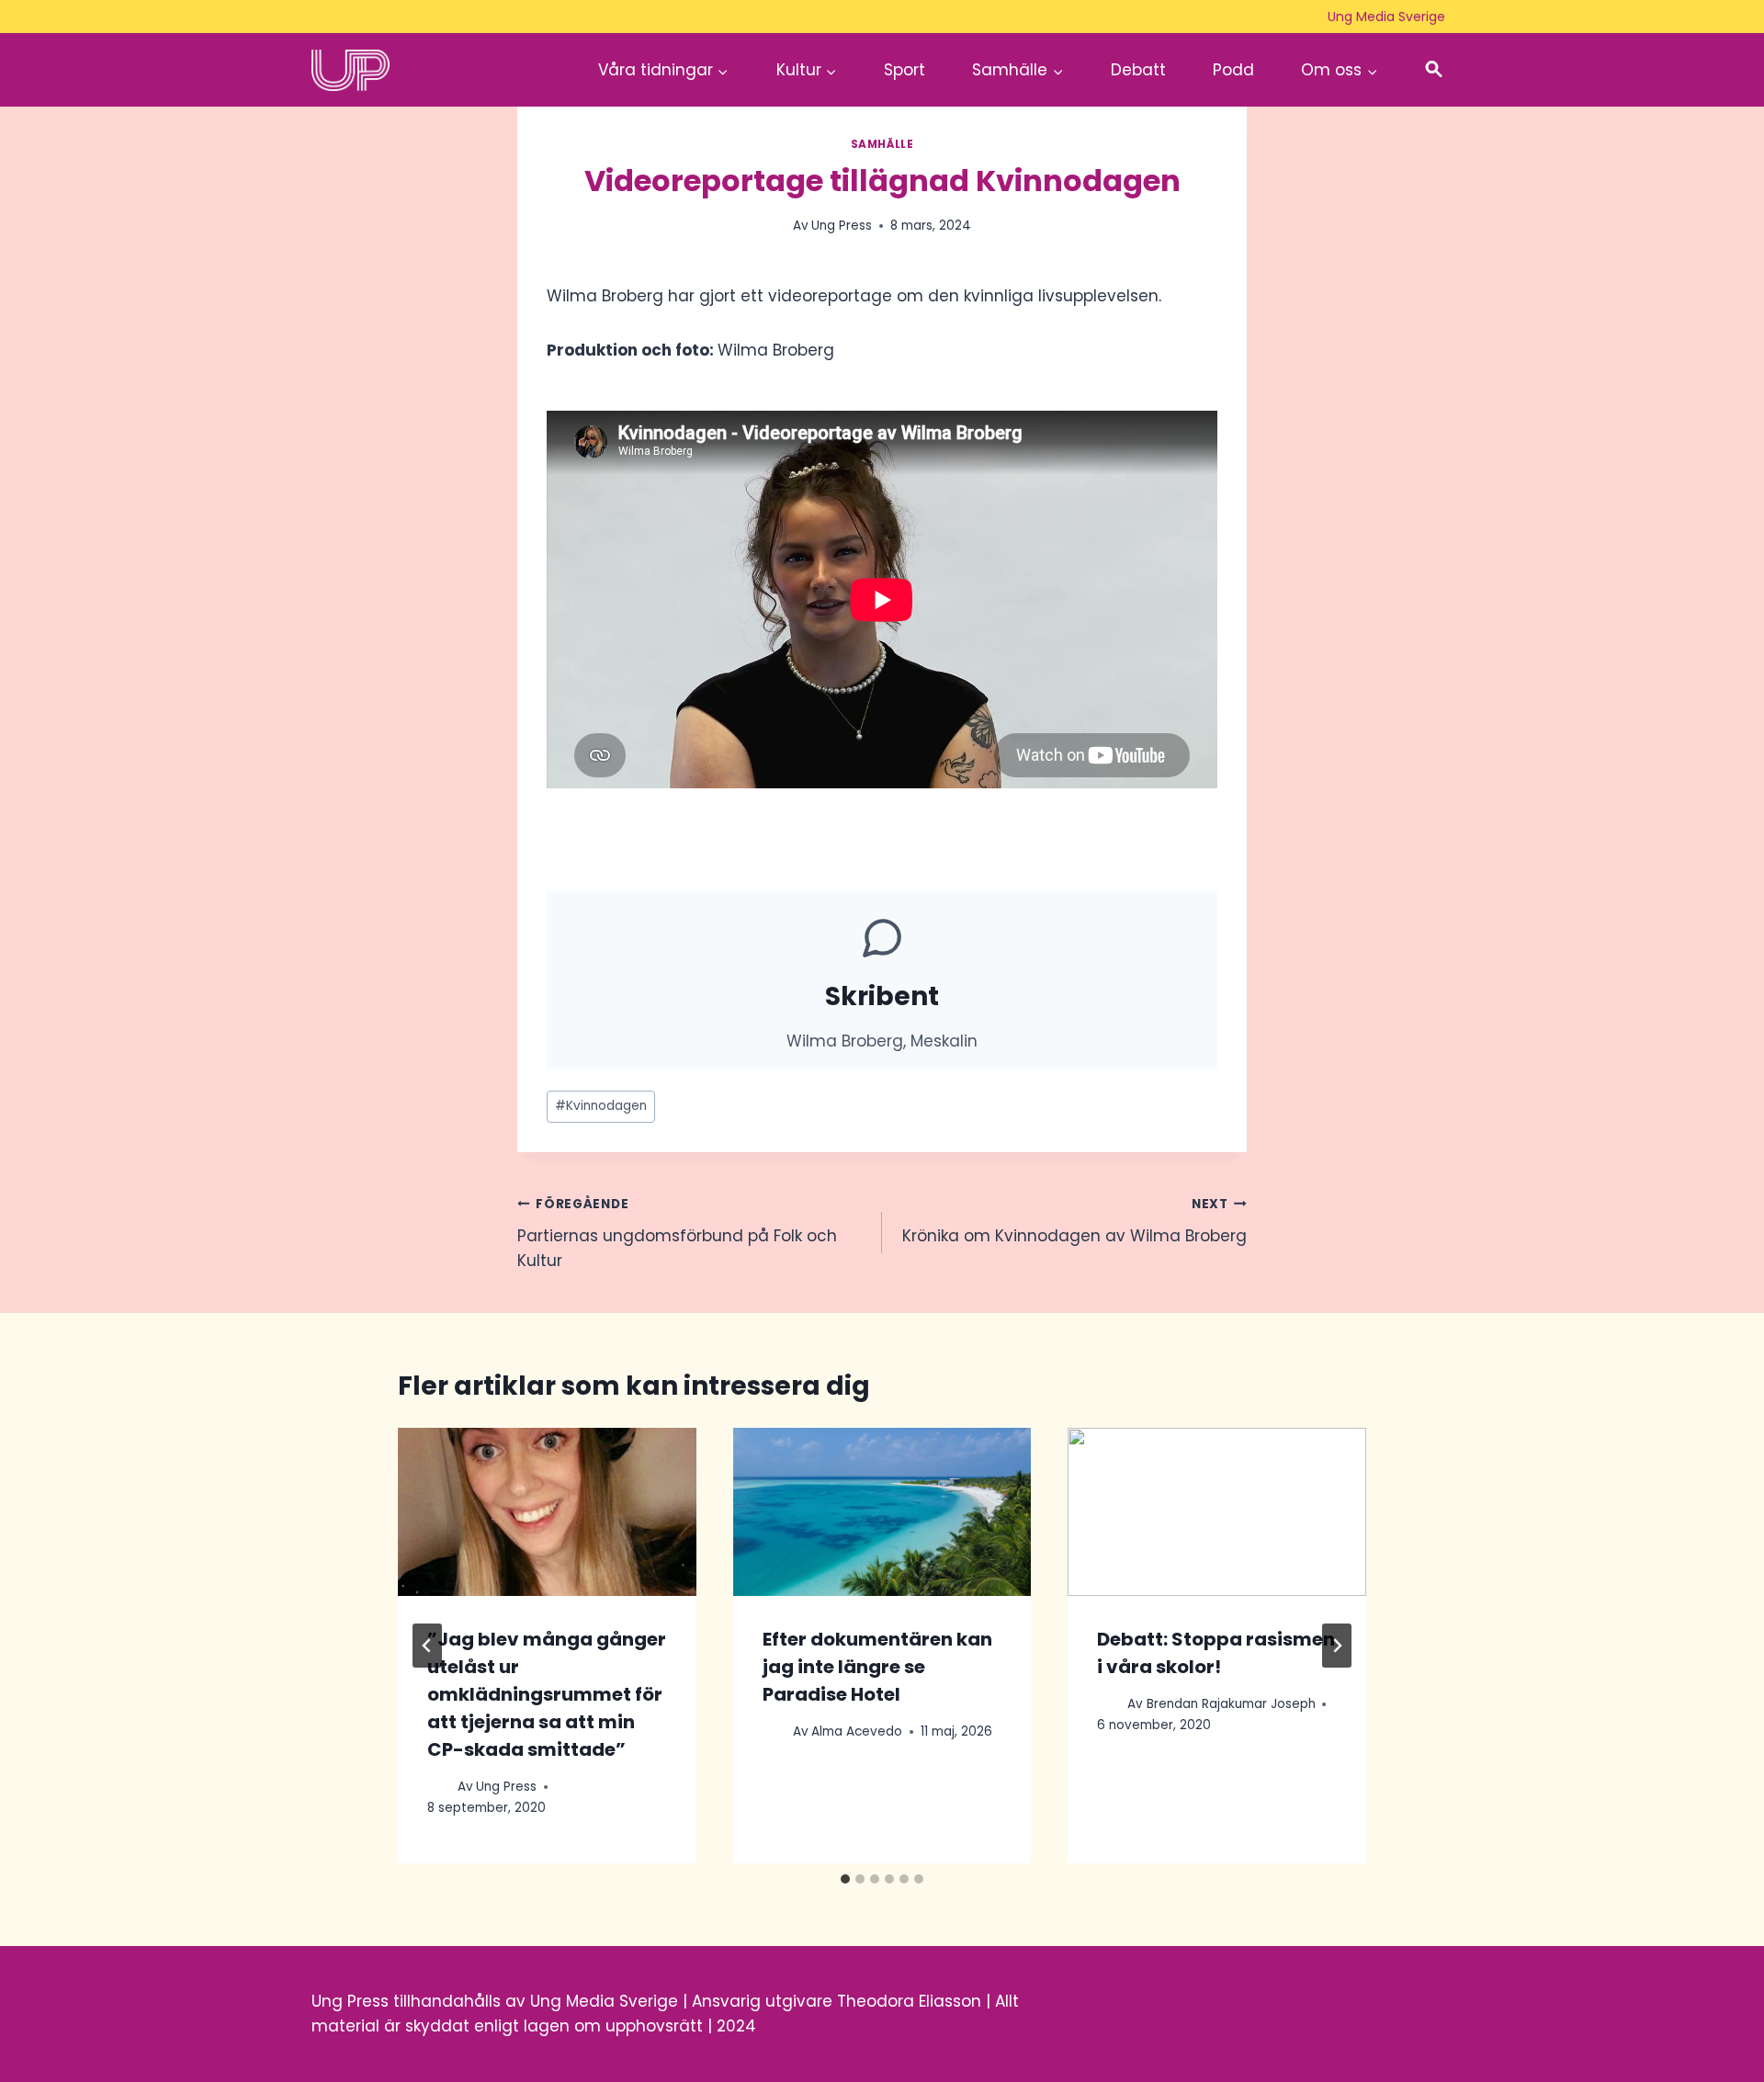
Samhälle (882, 144)
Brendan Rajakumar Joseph (1231, 1704)
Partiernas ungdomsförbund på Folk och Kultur (677, 1233)
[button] (1434, 70)
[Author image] (439, 1787)
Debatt (1138, 70)
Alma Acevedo (857, 1731)
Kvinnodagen (601, 1106)
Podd (1233, 70)
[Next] (1337, 1646)
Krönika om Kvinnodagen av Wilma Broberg (1074, 1221)
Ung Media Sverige (1386, 17)
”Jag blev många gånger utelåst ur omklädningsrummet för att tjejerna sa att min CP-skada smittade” (547, 1694)
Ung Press (842, 226)
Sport (905, 70)
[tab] (845, 1879)
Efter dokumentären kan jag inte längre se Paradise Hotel (877, 1667)
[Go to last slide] (427, 1646)
